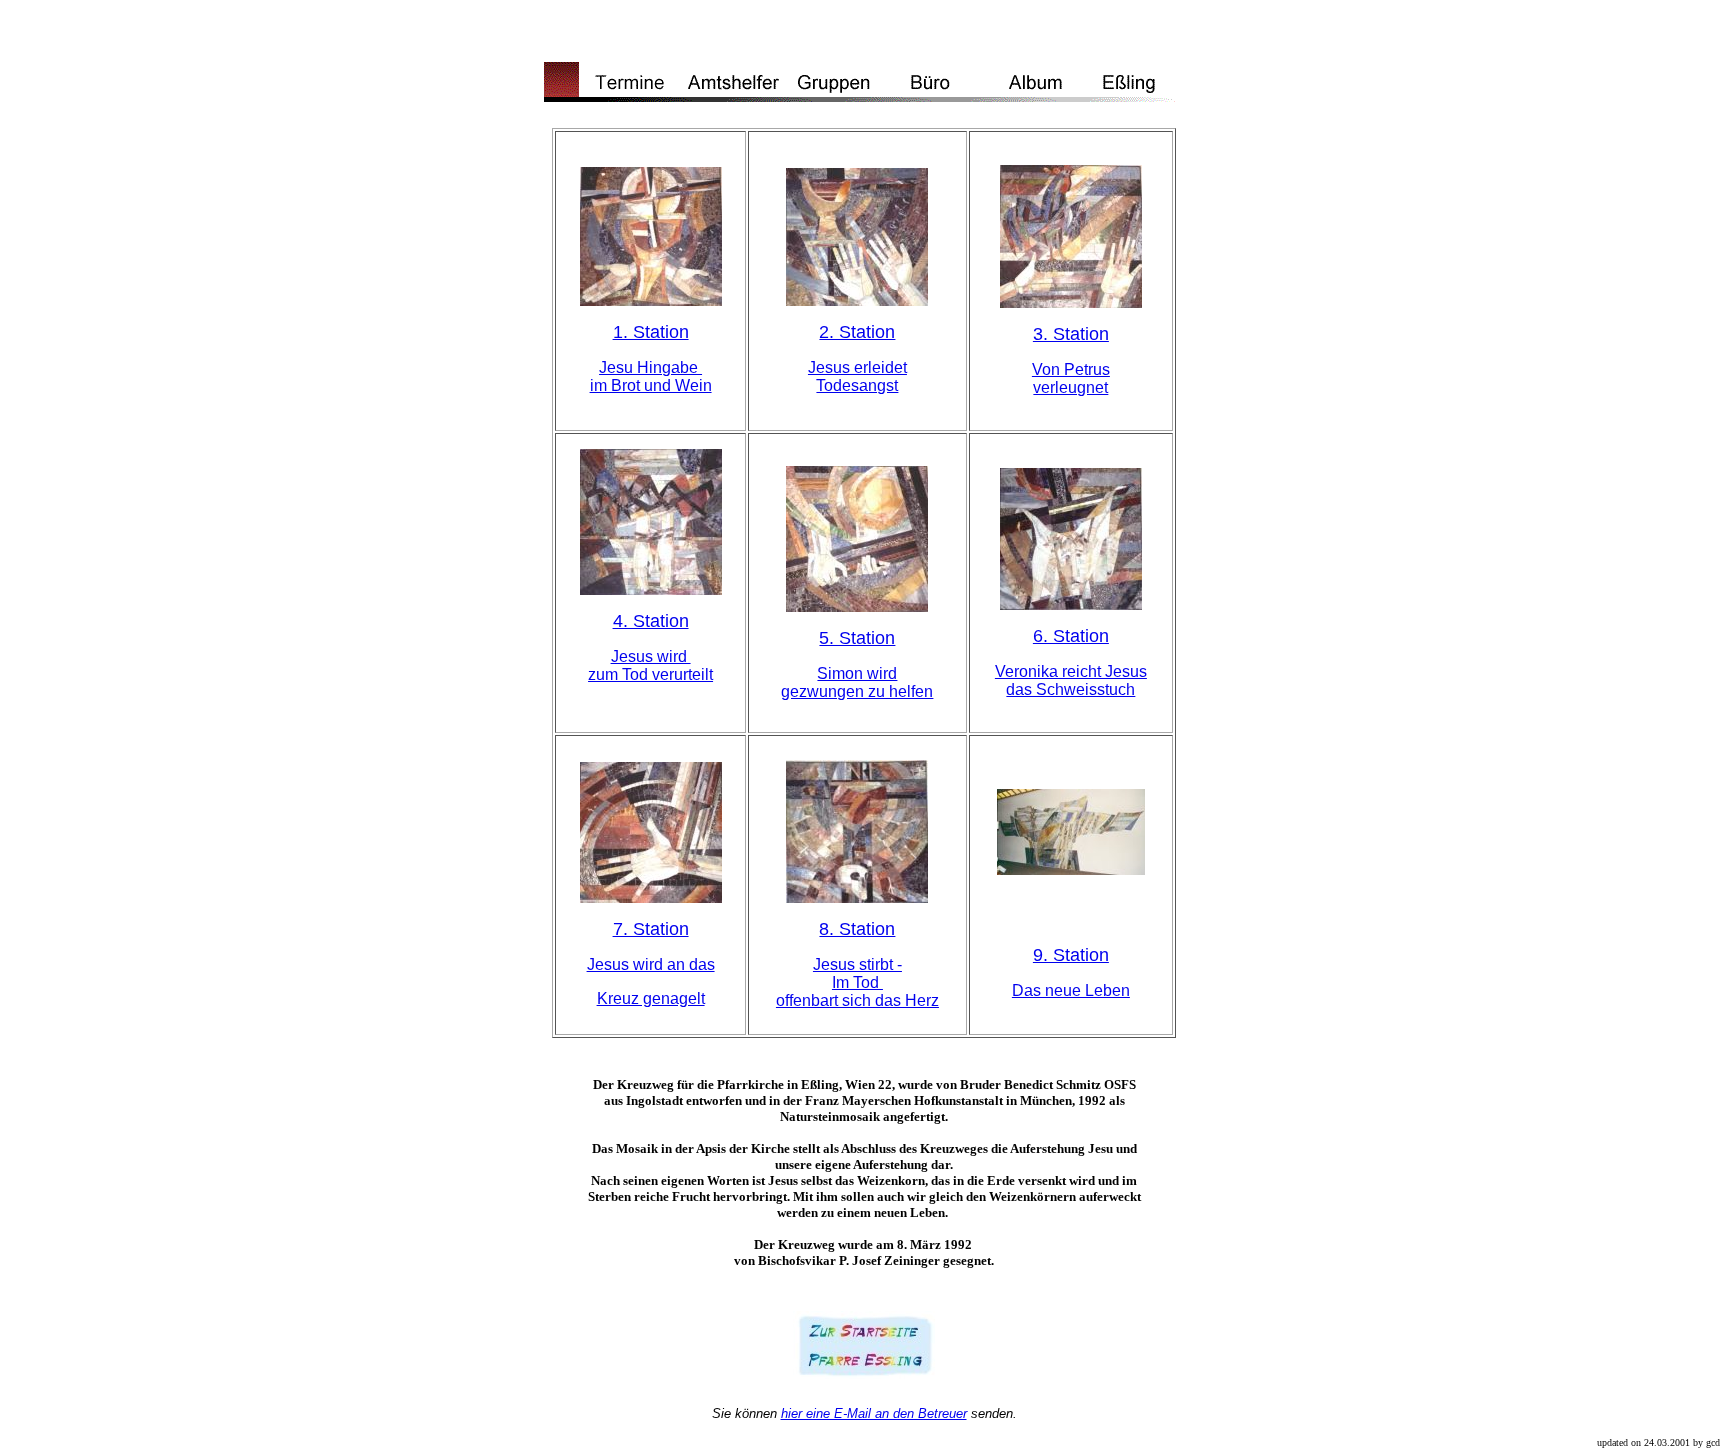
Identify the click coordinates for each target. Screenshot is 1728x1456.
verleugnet (1070, 387)
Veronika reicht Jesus (1071, 671)
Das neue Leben (1071, 990)
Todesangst (857, 385)
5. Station (857, 638)
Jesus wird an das (651, 964)
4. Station (651, 621)
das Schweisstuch (1070, 689)
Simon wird (857, 673)
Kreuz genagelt (651, 998)
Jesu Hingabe (650, 367)
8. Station (857, 929)
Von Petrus (1071, 369)
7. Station (651, 929)
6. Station (1071, 636)
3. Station (1071, 334)
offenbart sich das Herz (857, 1000)
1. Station (651, 332)
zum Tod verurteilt (650, 674)
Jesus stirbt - (857, 964)
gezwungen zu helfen (857, 691)
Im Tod (857, 982)
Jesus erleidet (857, 367)
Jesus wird (651, 656)
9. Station (1071, 955)
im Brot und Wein (651, 385)
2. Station (857, 332)
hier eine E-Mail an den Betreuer (874, 1413)
